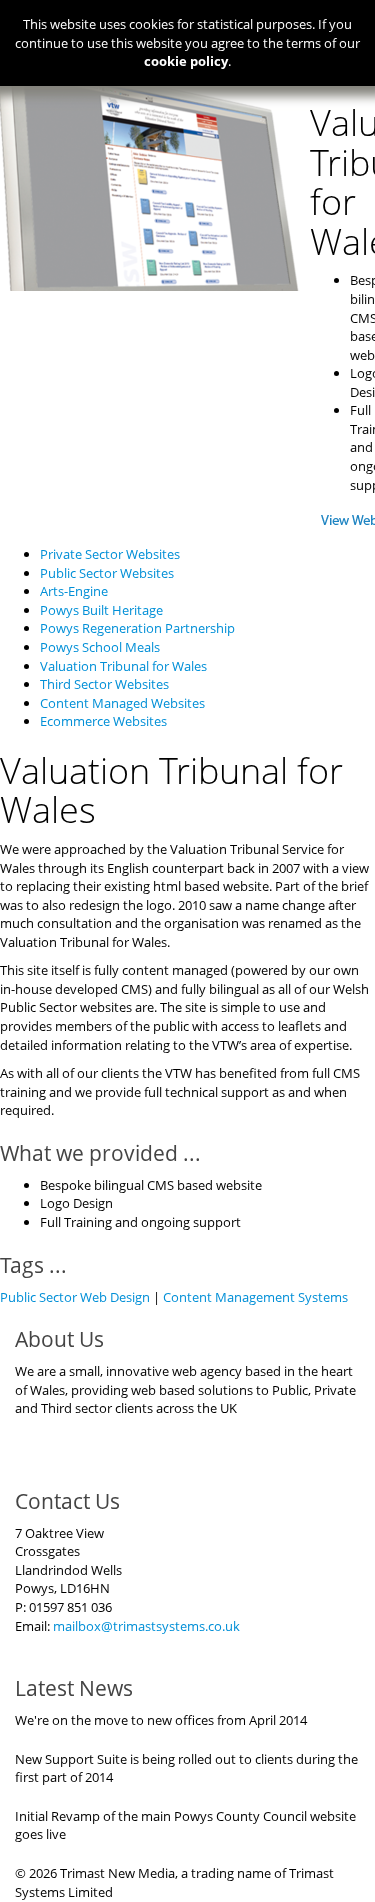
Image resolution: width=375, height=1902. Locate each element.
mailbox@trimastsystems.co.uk (146, 1626)
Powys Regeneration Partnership (137, 628)
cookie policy (186, 61)
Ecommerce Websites (103, 721)
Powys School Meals (100, 647)
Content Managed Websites (122, 703)
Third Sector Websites (104, 684)
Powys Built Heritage (101, 610)
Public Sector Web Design (75, 1297)
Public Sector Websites (107, 573)
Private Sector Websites (110, 554)
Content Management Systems (255, 1297)
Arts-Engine (74, 591)
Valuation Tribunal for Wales (123, 666)
